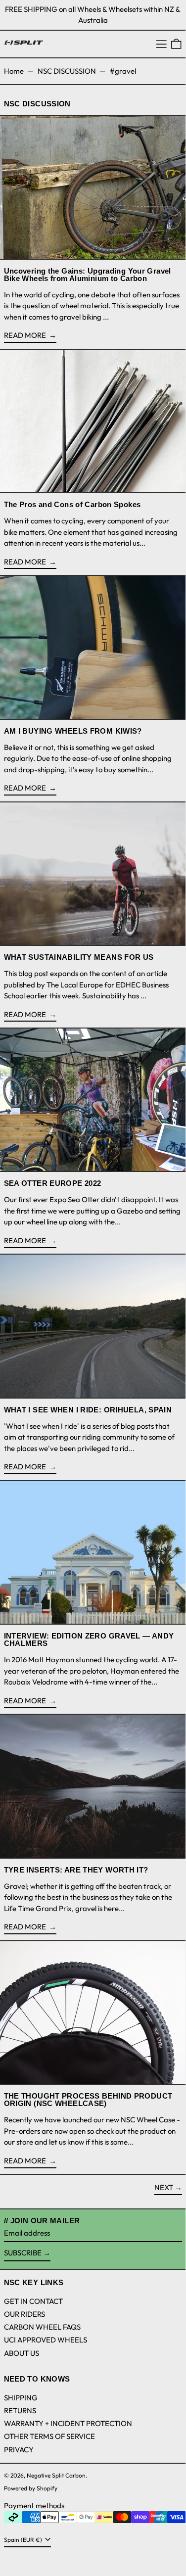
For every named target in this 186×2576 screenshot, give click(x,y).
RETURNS (20, 2411)
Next (164, 2187)
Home (14, 71)
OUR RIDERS (24, 2314)
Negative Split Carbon (56, 2475)
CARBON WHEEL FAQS (42, 2327)
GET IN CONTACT (33, 2301)
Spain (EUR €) (24, 2540)
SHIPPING (21, 2398)
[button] (176, 44)
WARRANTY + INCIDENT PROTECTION (68, 2423)
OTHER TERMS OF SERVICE (49, 2436)
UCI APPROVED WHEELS (46, 2340)
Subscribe (23, 2253)
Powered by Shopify (31, 2488)
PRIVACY (19, 2450)
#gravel (123, 71)
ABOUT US (22, 2353)
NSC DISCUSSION (67, 71)
